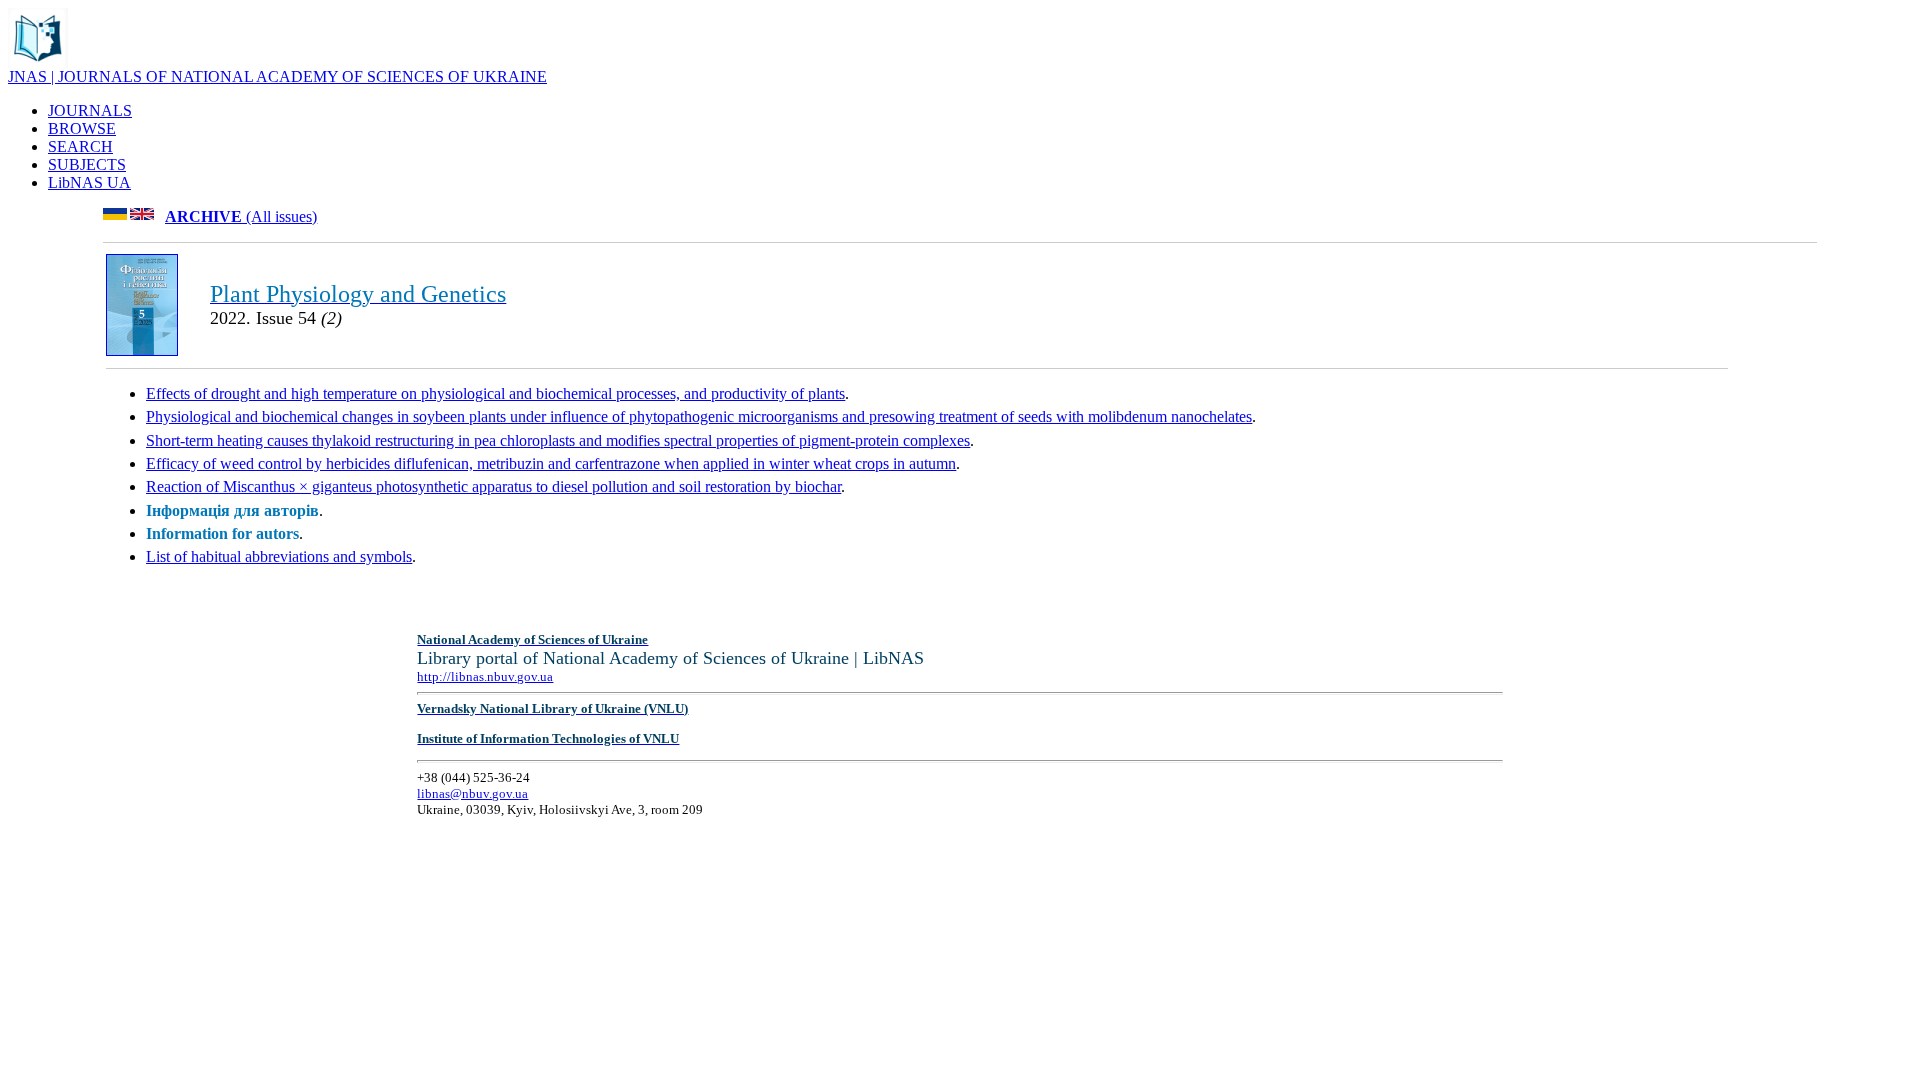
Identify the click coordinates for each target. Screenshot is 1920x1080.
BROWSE (82, 128)
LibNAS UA (89, 182)
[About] (38, 62)
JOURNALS (90, 110)
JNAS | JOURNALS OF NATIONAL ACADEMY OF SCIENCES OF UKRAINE (277, 76)
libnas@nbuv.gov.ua (472, 793)
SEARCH (80, 146)
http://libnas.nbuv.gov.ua (485, 676)
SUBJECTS (87, 164)
